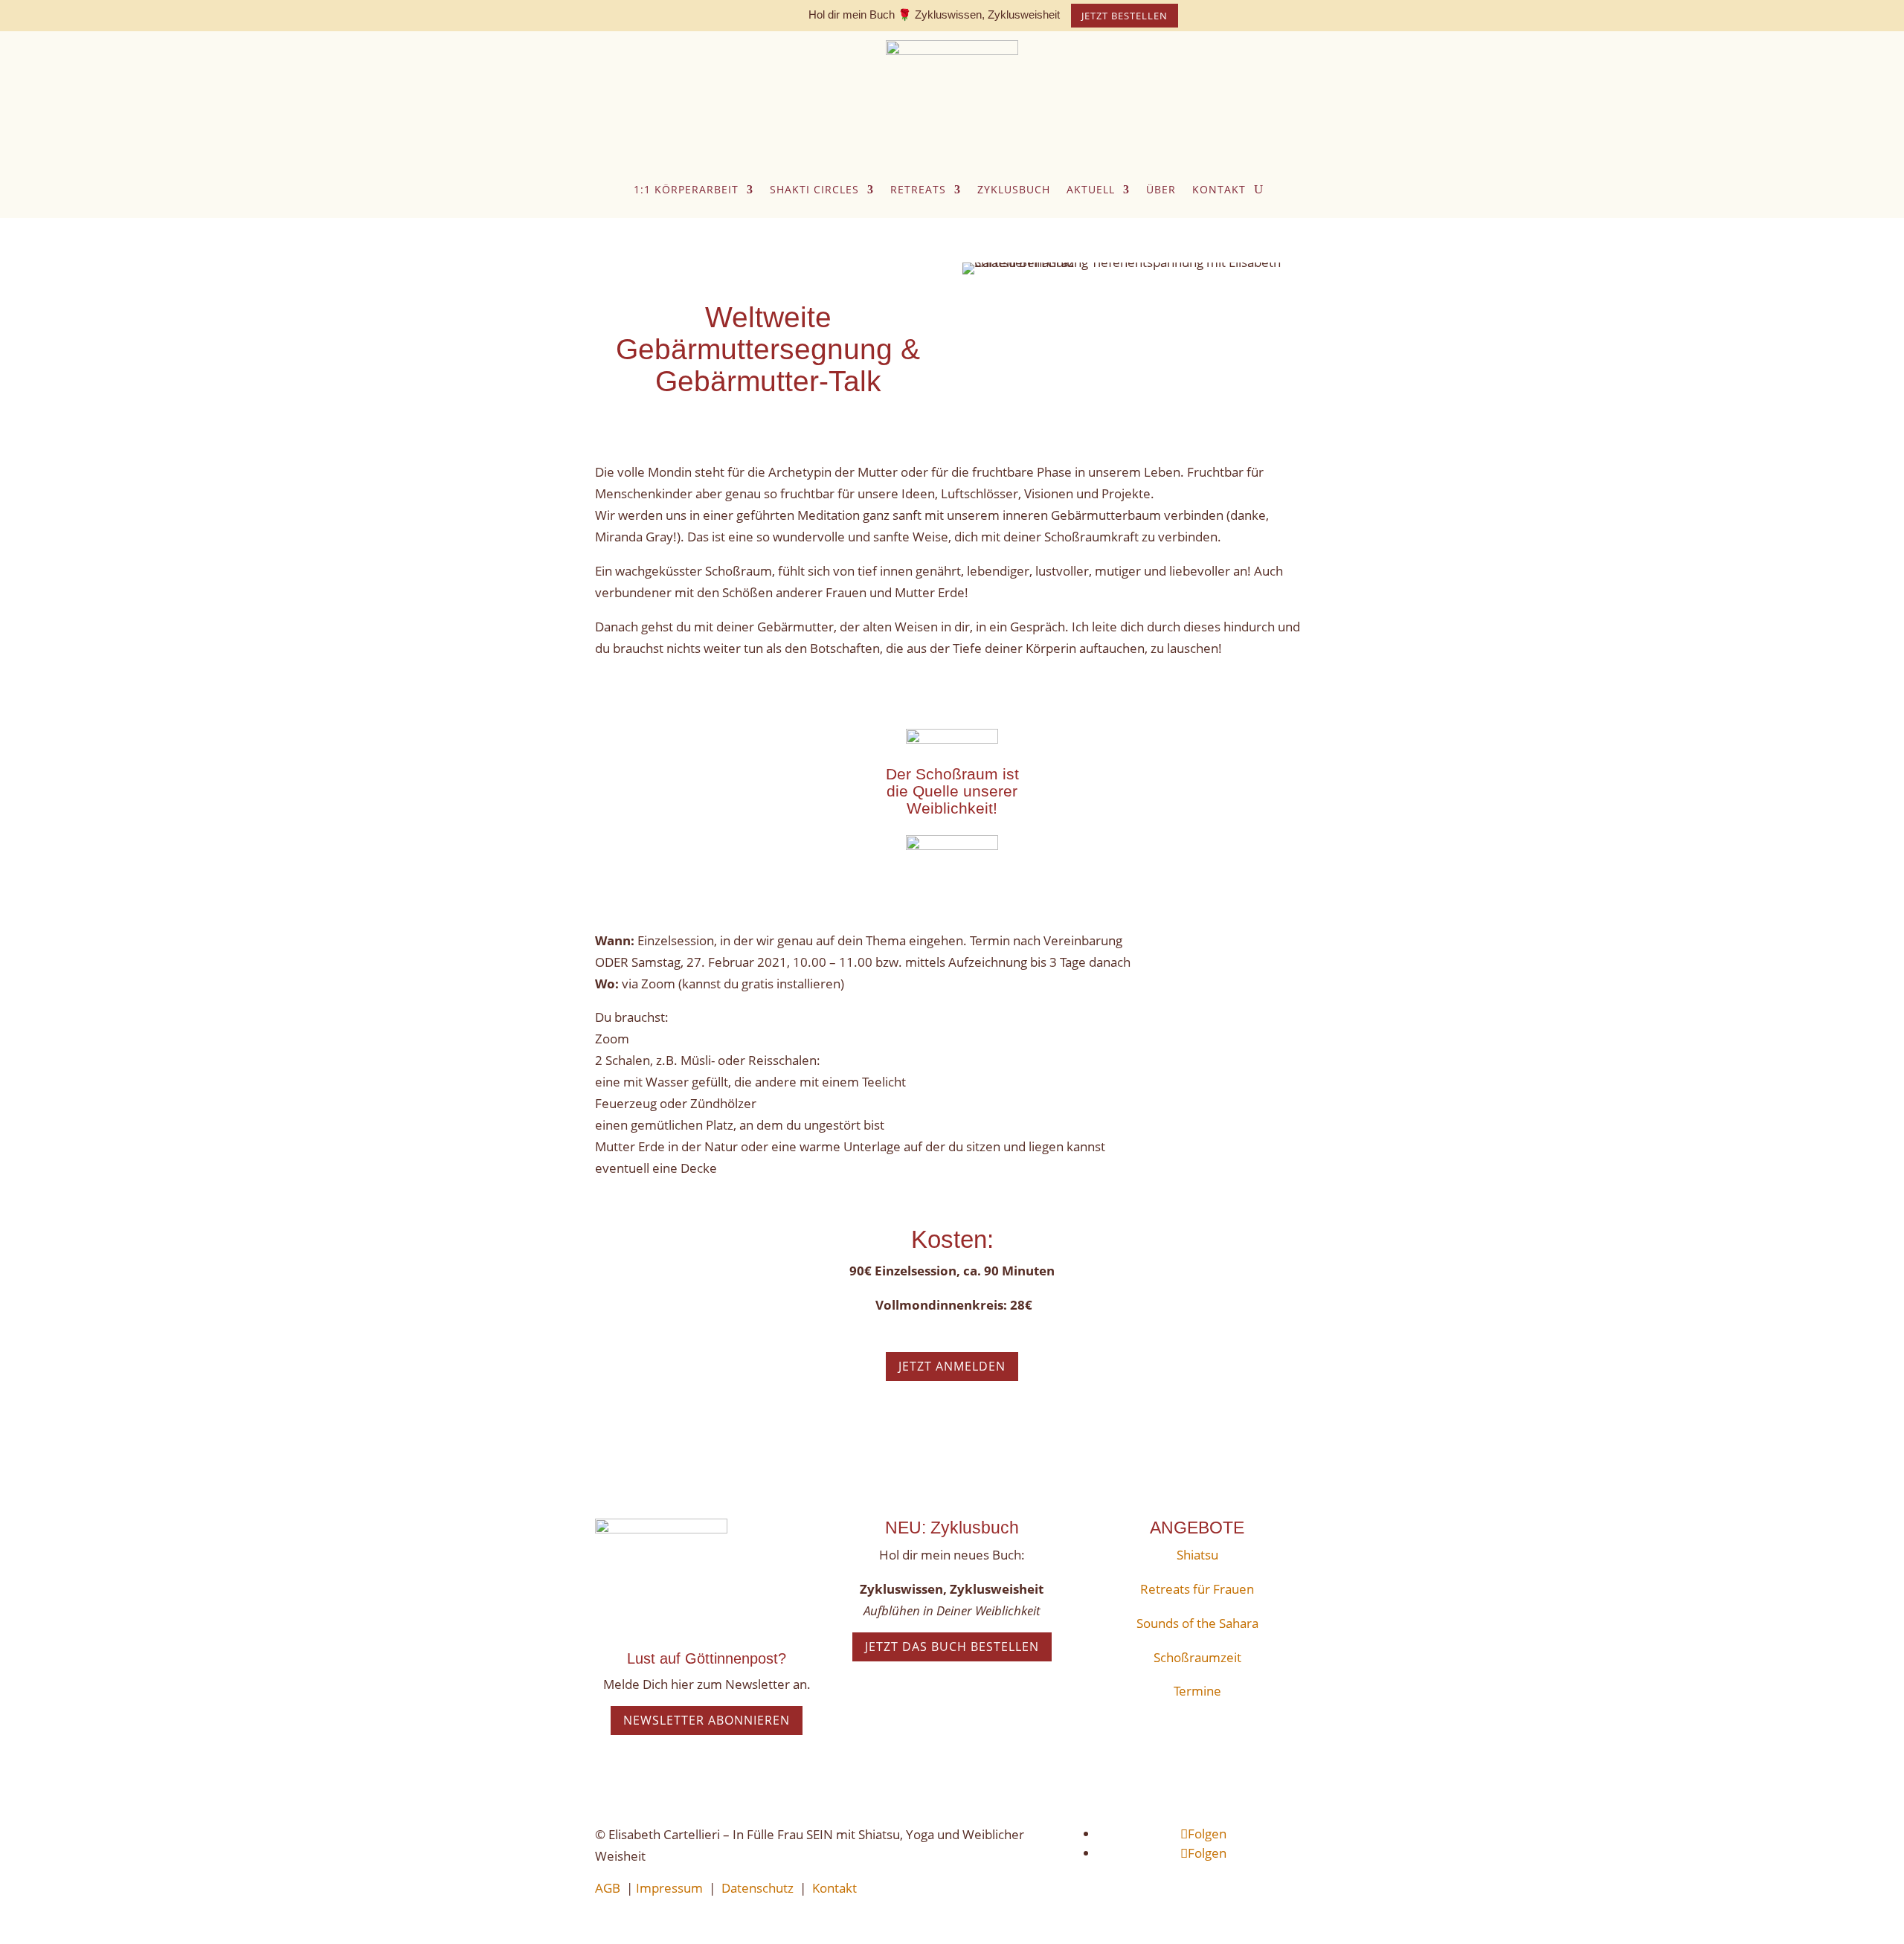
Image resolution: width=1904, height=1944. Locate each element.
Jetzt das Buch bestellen (952, 1647)
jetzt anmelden (952, 1366)
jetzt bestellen (1125, 16)
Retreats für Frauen (1197, 1589)
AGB (608, 1888)
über (1161, 189)
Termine (1197, 1691)
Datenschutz (758, 1888)
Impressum (669, 1888)
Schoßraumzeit (1197, 1657)
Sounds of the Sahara (1197, 1623)
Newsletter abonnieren (707, 1720)
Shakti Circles (814, 189)
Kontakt (1219, 189)
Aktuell (1091, 189)
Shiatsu (1197, 1555)
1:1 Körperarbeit (686, 189)
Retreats (918, 189)
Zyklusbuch (1014, 189)
